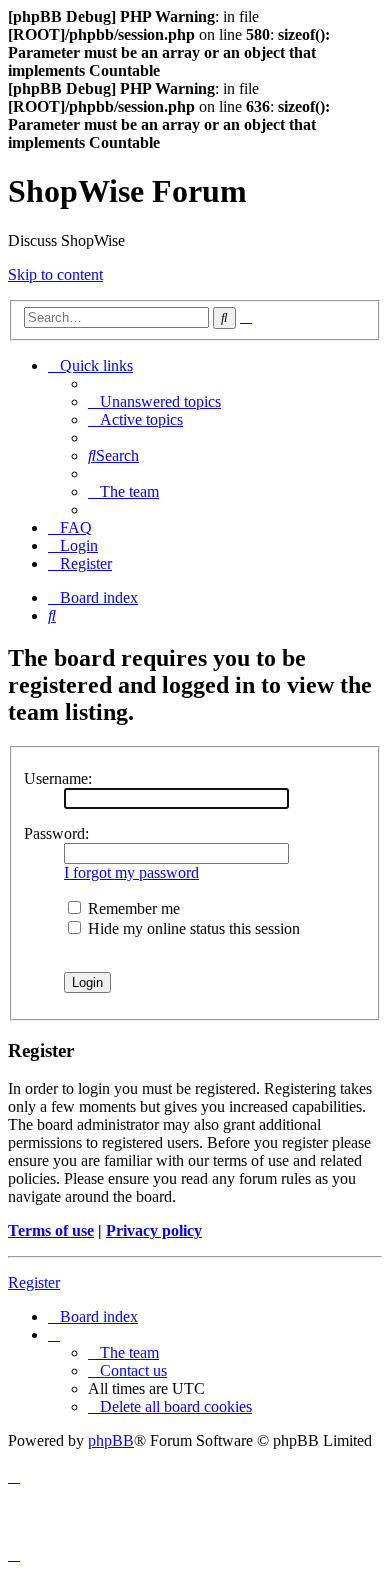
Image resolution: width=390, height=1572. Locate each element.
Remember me (132, 908)
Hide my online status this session (192, 928)
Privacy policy (154, 1230)
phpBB (111, 1440)
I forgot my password (131, 872)
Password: (56, 833)
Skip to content (55, 274)
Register (34, 1282)
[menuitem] (154, 401)
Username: (58, 778)
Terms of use (51, 1230)
